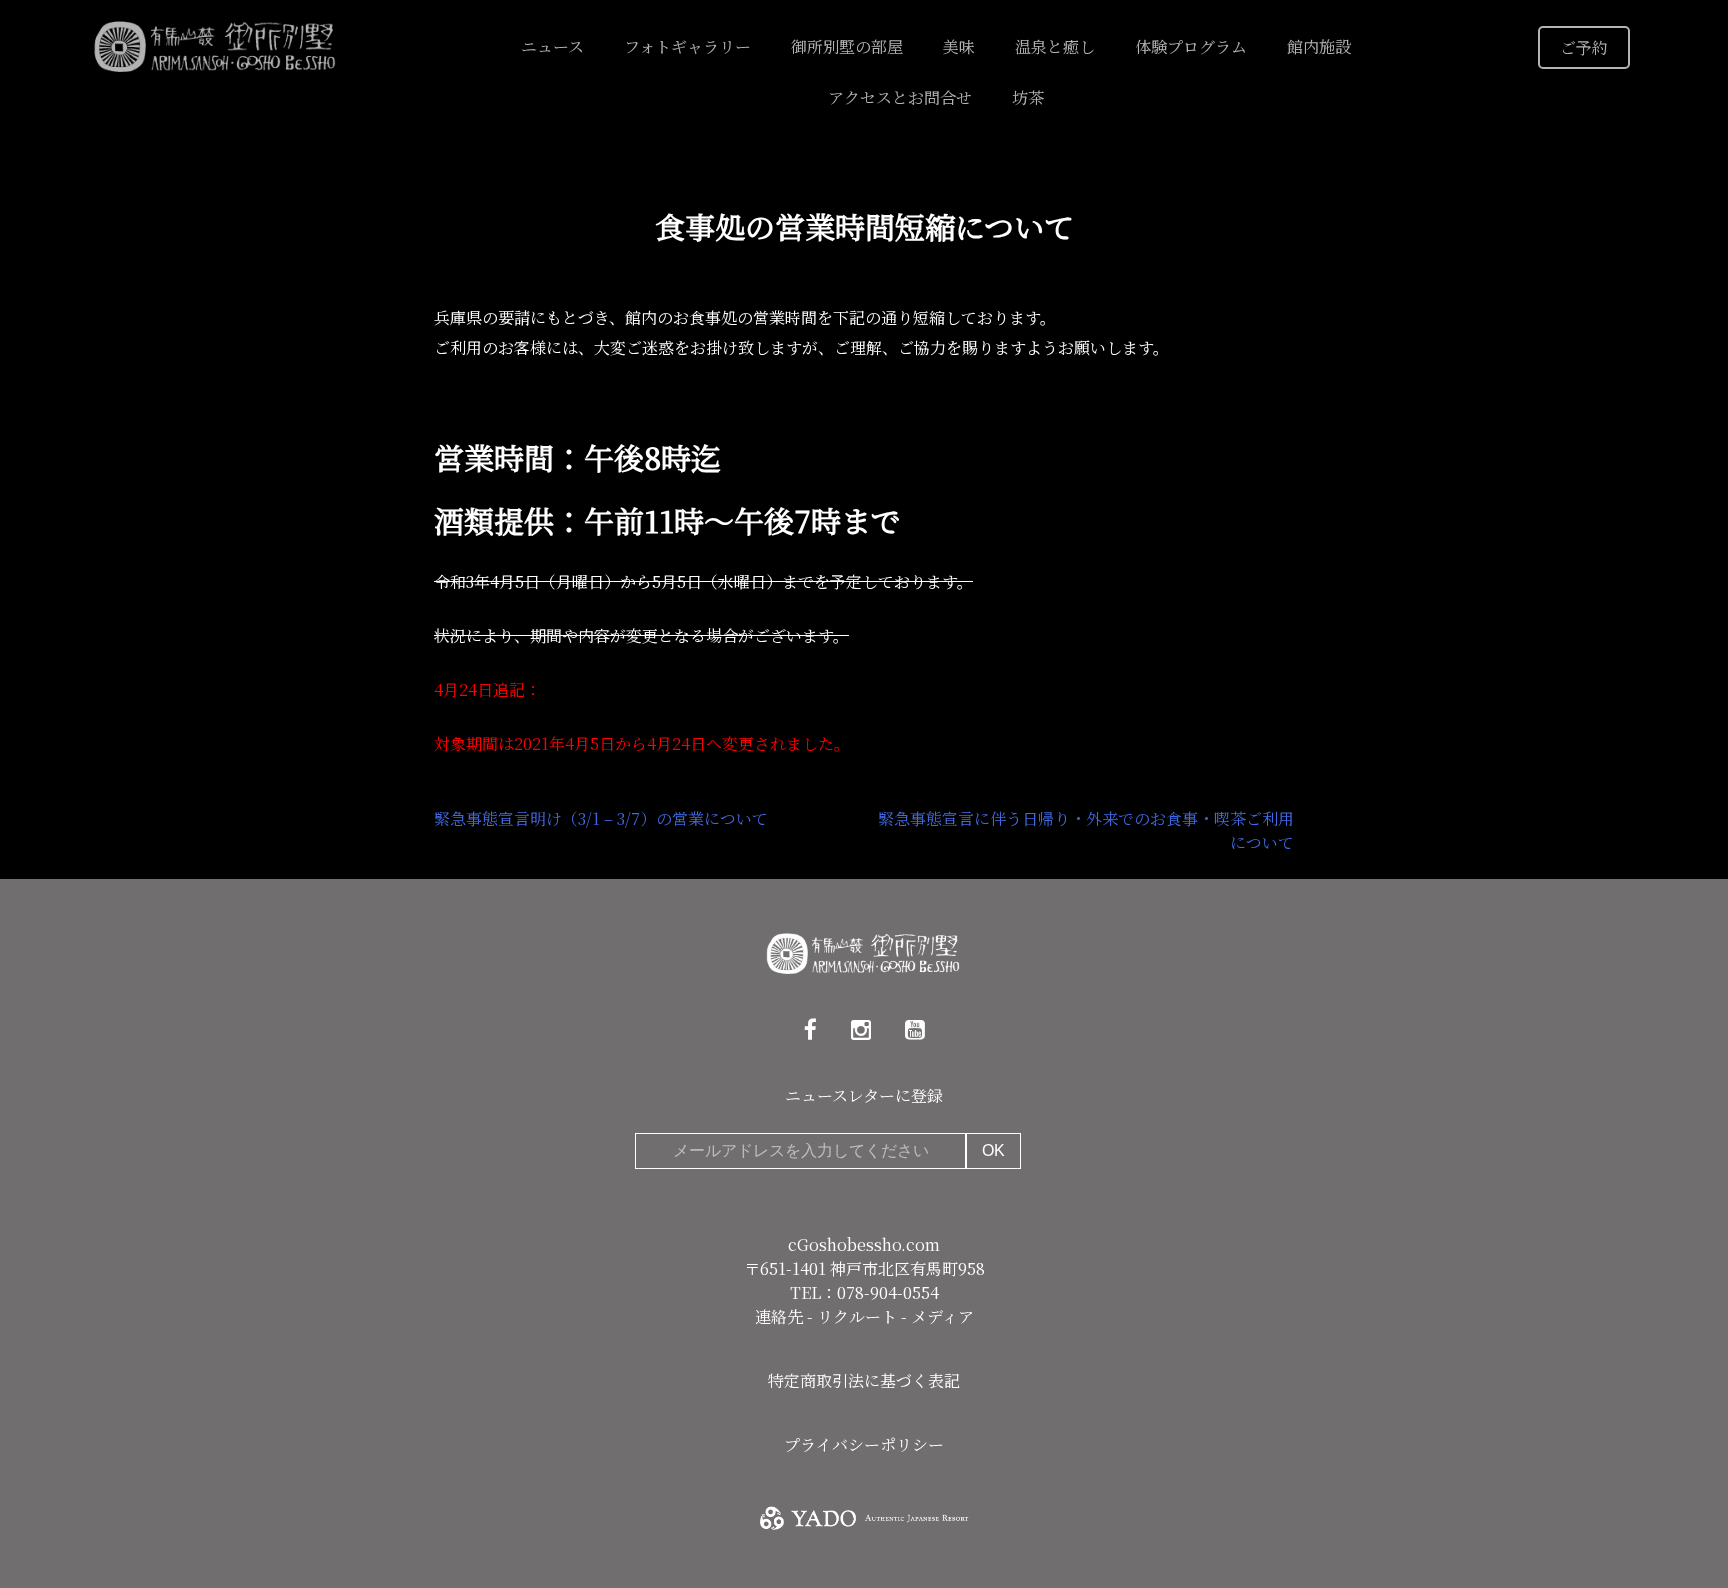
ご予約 (1584, 47)
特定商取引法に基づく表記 (864, 1380)
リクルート (859, 1316)
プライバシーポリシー (864, 1444)
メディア (942, 1316)
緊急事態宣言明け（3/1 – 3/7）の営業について (601, 818)
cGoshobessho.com (864, 1244)
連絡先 (781, 1316)
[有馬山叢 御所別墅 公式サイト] (216, 44)
